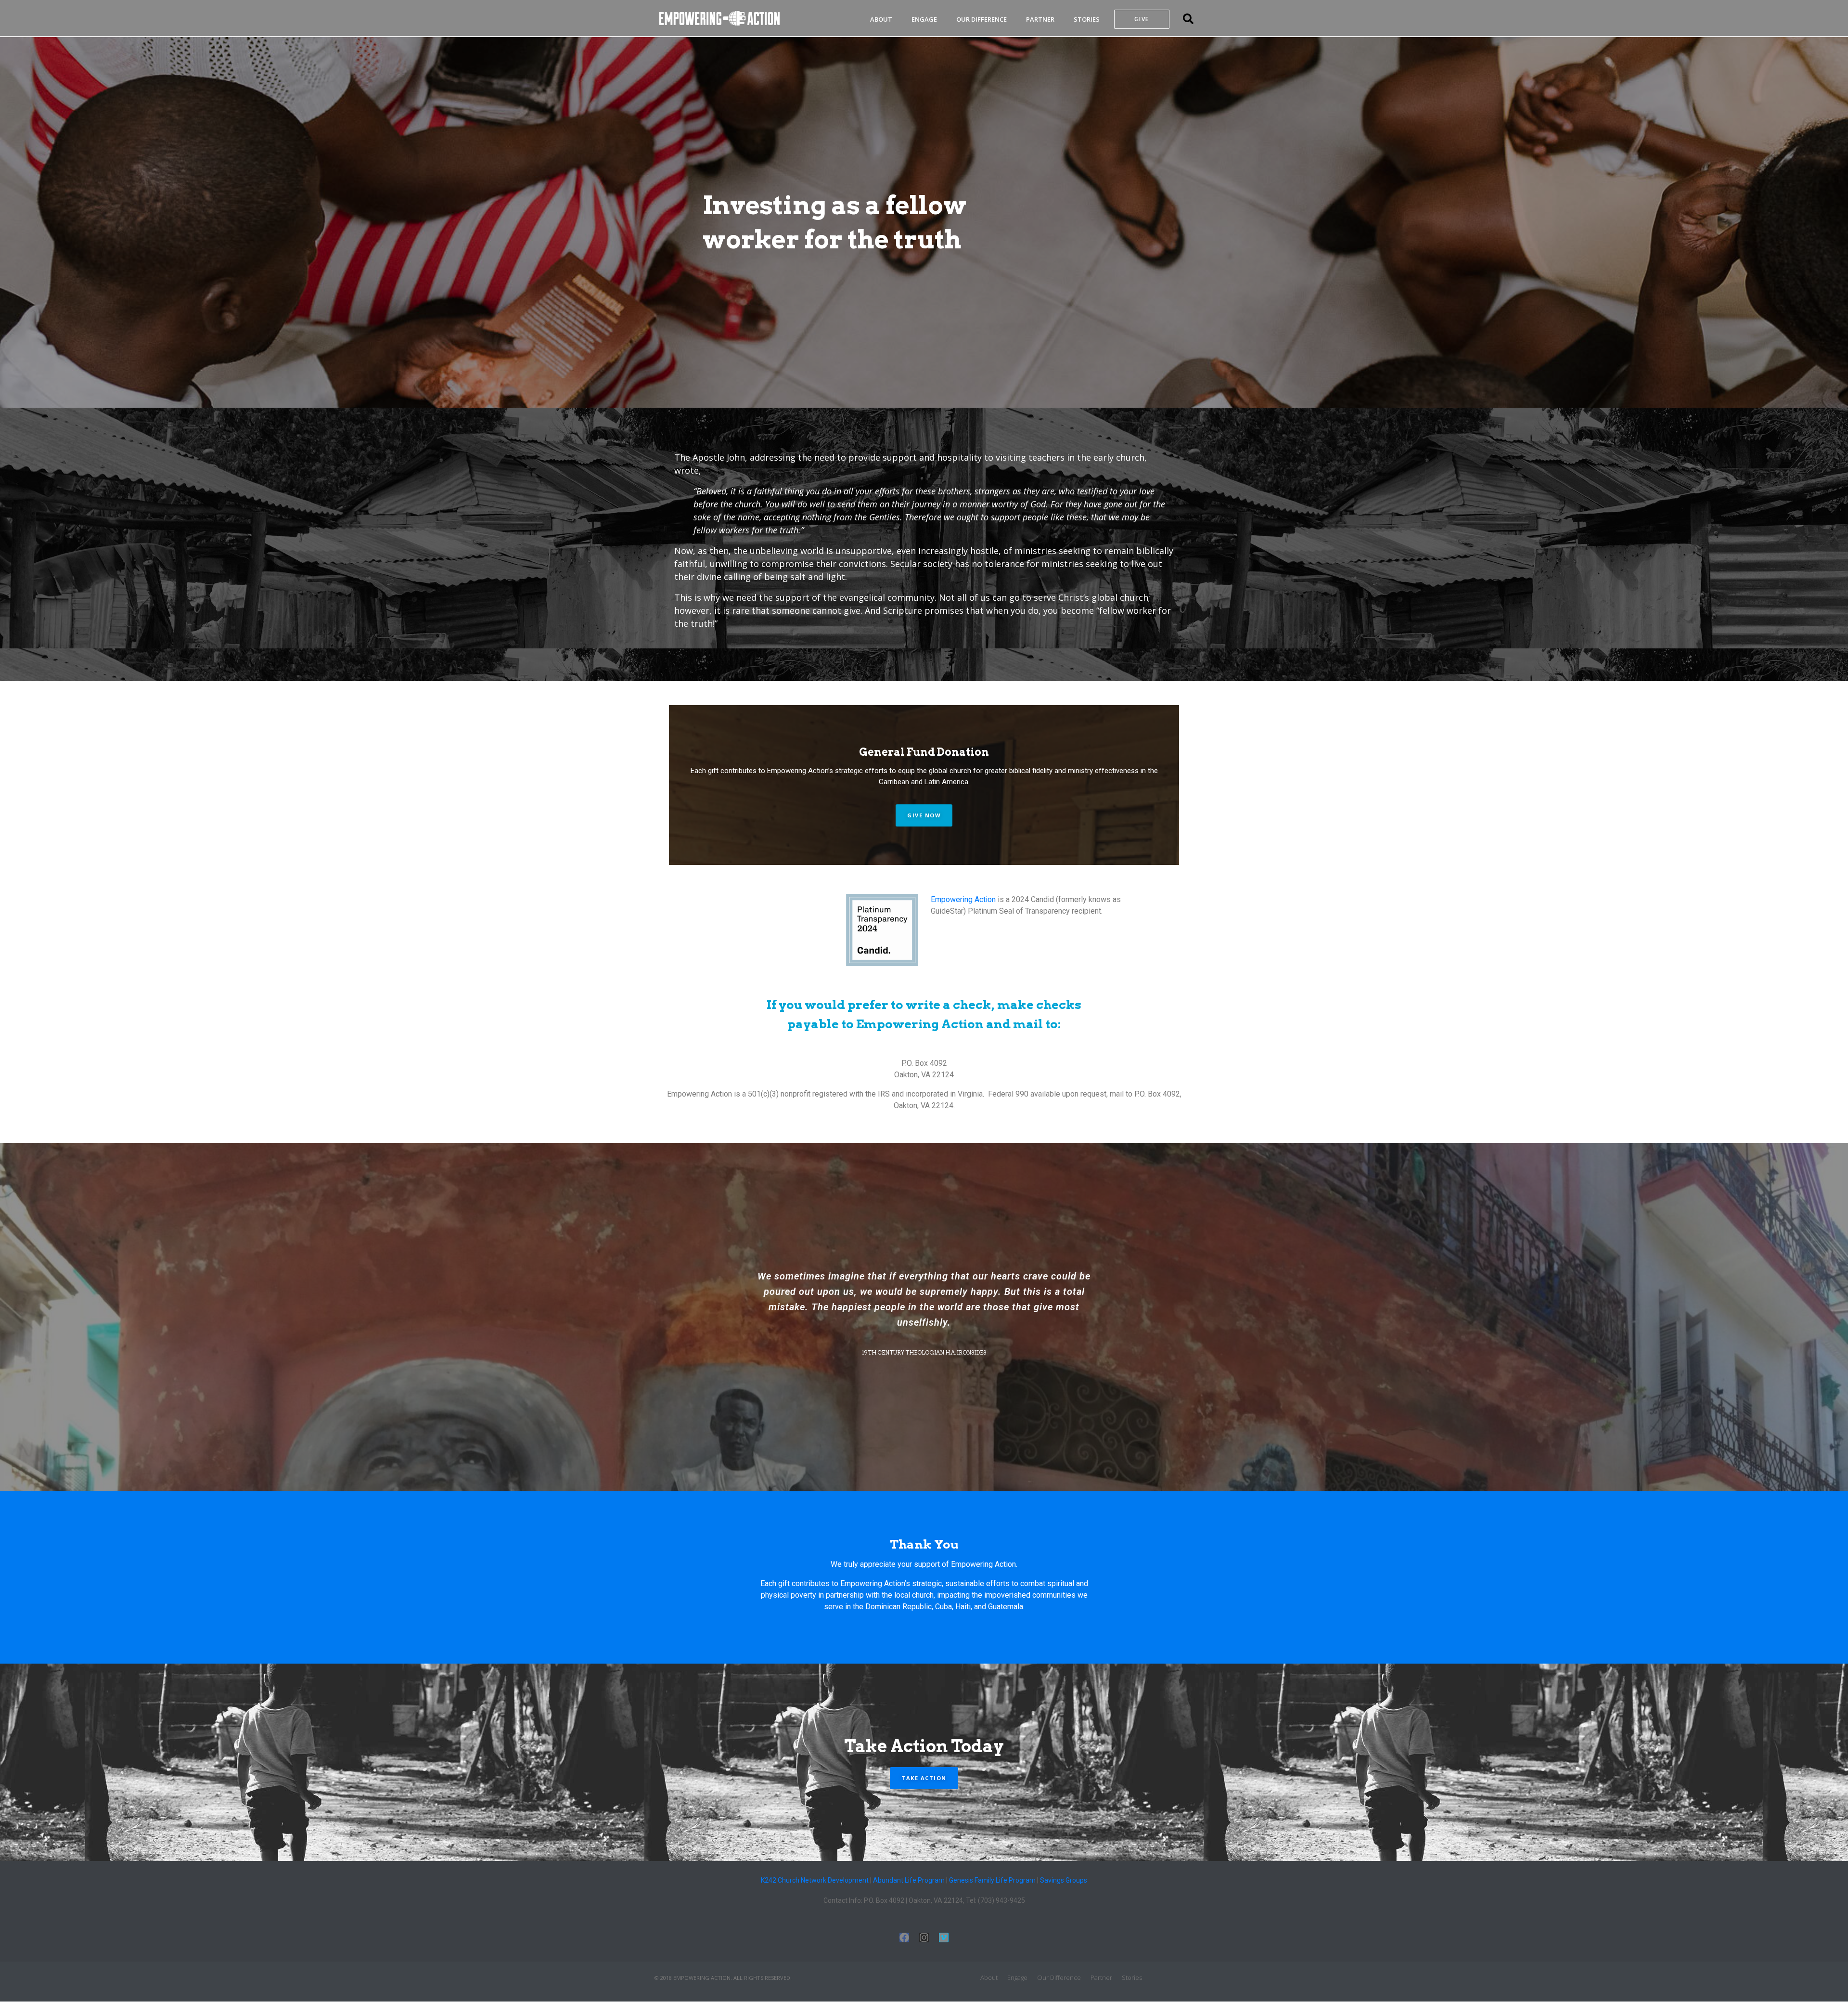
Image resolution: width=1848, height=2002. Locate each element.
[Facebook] (904, 1937)
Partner (1040, 19)
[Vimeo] (944, 1937)
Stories (1087, 19)
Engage (924, 19)
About (881, 19)
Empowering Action (963, 899)
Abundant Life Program (909, 1880)
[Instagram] (924, 1937)
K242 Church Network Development (815, 1880)
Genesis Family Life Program (992, 1880)
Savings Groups (1064, 1880)
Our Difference (982, 19)
